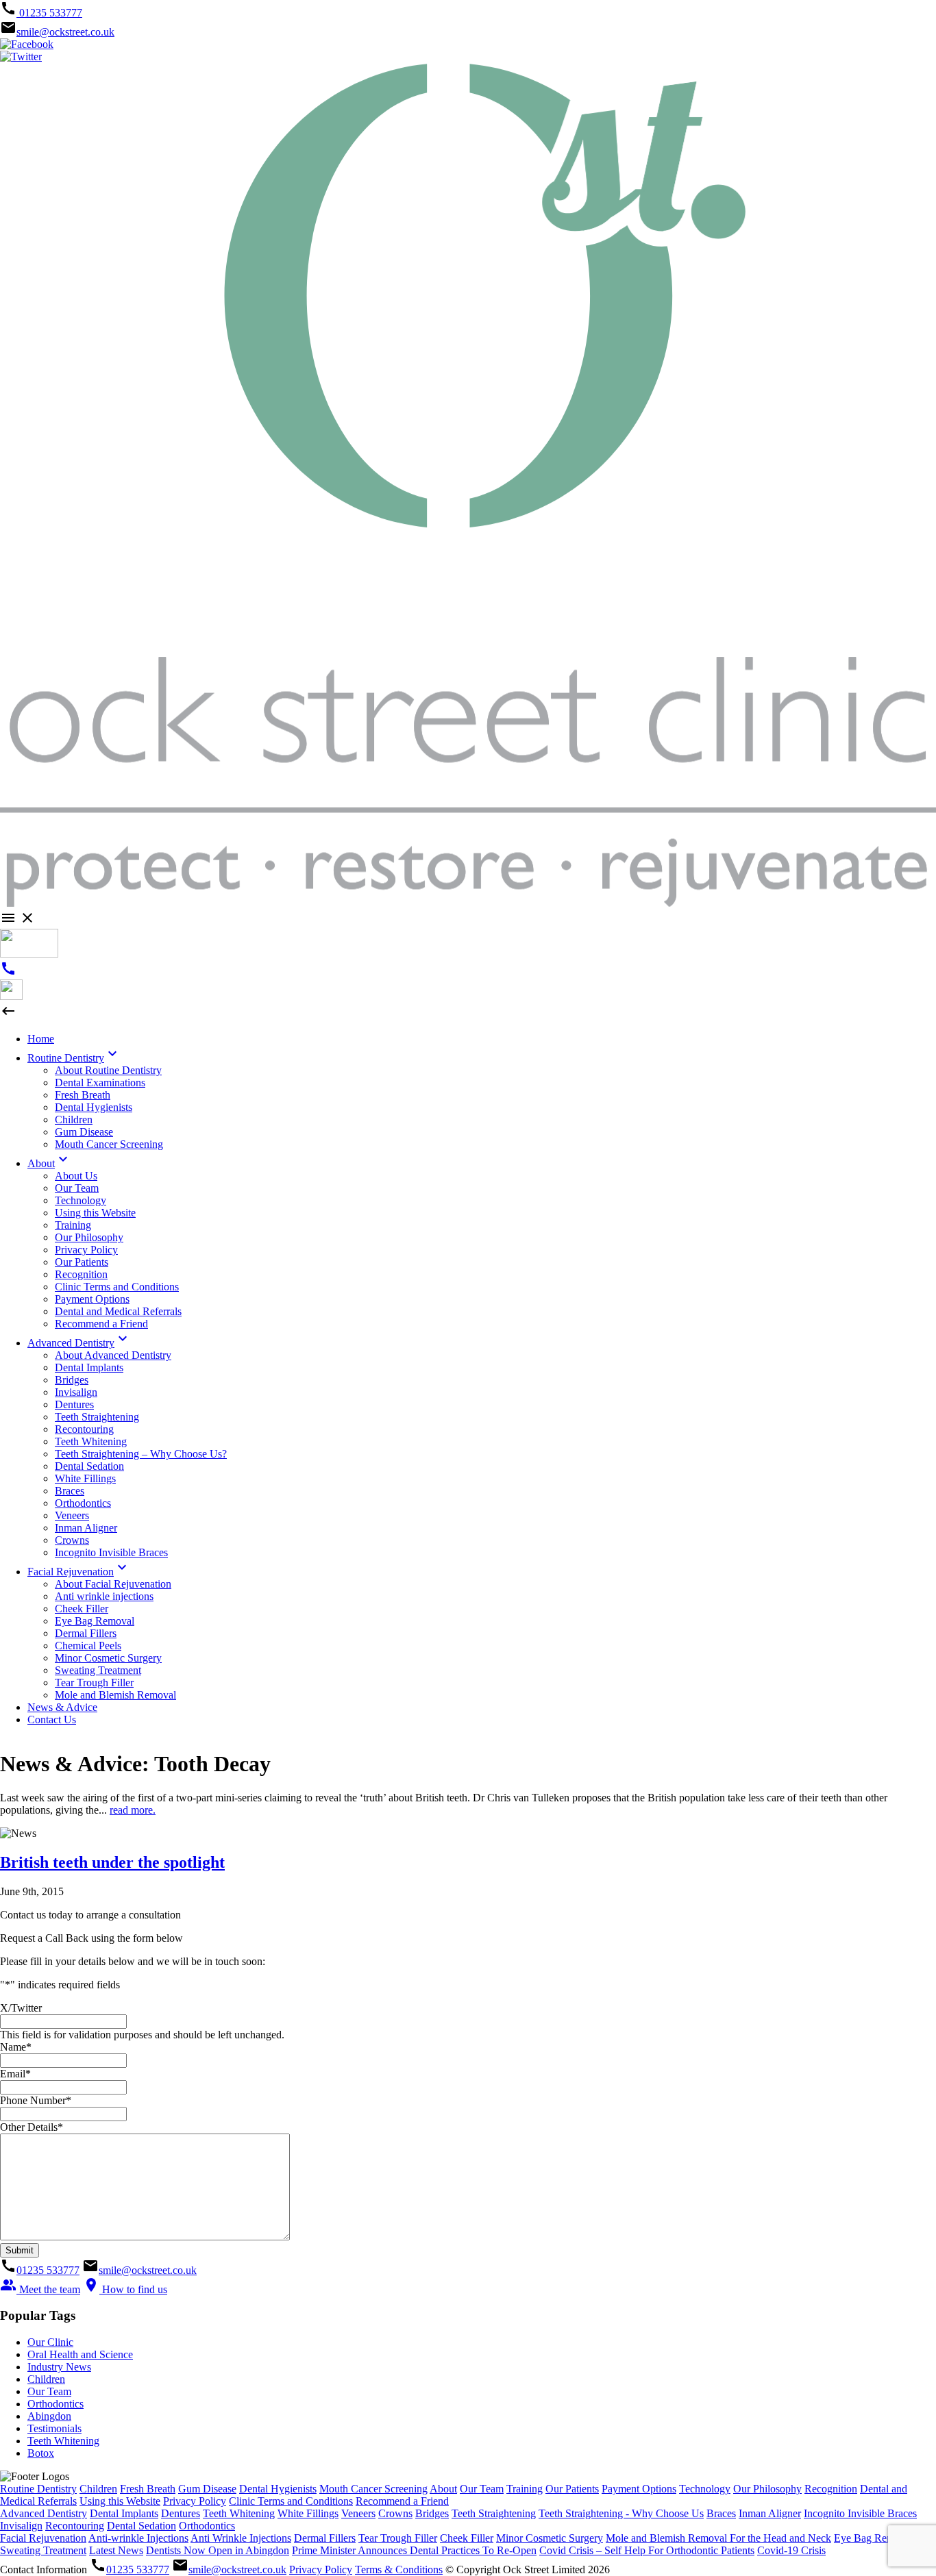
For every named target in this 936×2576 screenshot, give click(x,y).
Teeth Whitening (63, 2441)
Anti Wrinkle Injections (241, 2538)
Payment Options (639, 2489)
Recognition (831, 2489)
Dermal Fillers (325, 2538)
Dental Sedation (141, 2526)
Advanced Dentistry (44, 2513)
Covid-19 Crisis (791, 2550)
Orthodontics (56, 2404)
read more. (133, 1810)
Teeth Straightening (494, 2513)
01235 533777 (49, 13)
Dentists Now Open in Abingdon (218, 2550)
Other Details (32, 2127)
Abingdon (49, 2416)
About (443, 2489)
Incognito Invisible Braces (860, 2513)
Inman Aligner (770, 2513)
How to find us (125, 2289)
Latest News (116, 2550)
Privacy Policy (195, 2501)
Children (46, 2379)
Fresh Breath (148, 2489)
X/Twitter (21, 2008)
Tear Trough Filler (398, 2538)
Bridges (432, 2513)
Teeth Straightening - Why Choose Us (621, 2513)
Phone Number (36, 2100)
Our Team (49, 2391)
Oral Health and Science (80, 2354)
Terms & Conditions (399, 2569)
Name (16, 2047)
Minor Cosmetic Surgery (550, 2538)
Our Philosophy (767, 2489)
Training (525, 2489)
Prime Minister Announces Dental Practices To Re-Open (414, 2550)
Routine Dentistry (38, 2489)
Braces (721, 2513)
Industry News (59, 2367)
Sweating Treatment (43, 2550)
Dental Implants (124, 2513)
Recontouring (75, 2526)
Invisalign (21, 2526)
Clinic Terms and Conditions (291, 2501)
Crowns (395, 2513)
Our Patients (572, 2489)
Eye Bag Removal (874, 2538)
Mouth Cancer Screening (373, 2489)
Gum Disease (207, 2489)
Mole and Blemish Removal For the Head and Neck (718, 2538)
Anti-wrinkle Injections (138, 2538)
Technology (705, 2489)
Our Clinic (50, 2342)
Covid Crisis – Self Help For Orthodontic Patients (647, 2550)
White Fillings (308, 2513)
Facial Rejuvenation (43, 2538)
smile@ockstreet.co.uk (65, 32)
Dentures (181, 2513)
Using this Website (120, 2501)
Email (15, 2074)
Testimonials (54, 2428)
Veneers (358, 2513)
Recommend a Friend (402, 2501)
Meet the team (40, 2289)
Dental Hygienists (278, 2489)
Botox (41, 2453)
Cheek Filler (467, 2538)
